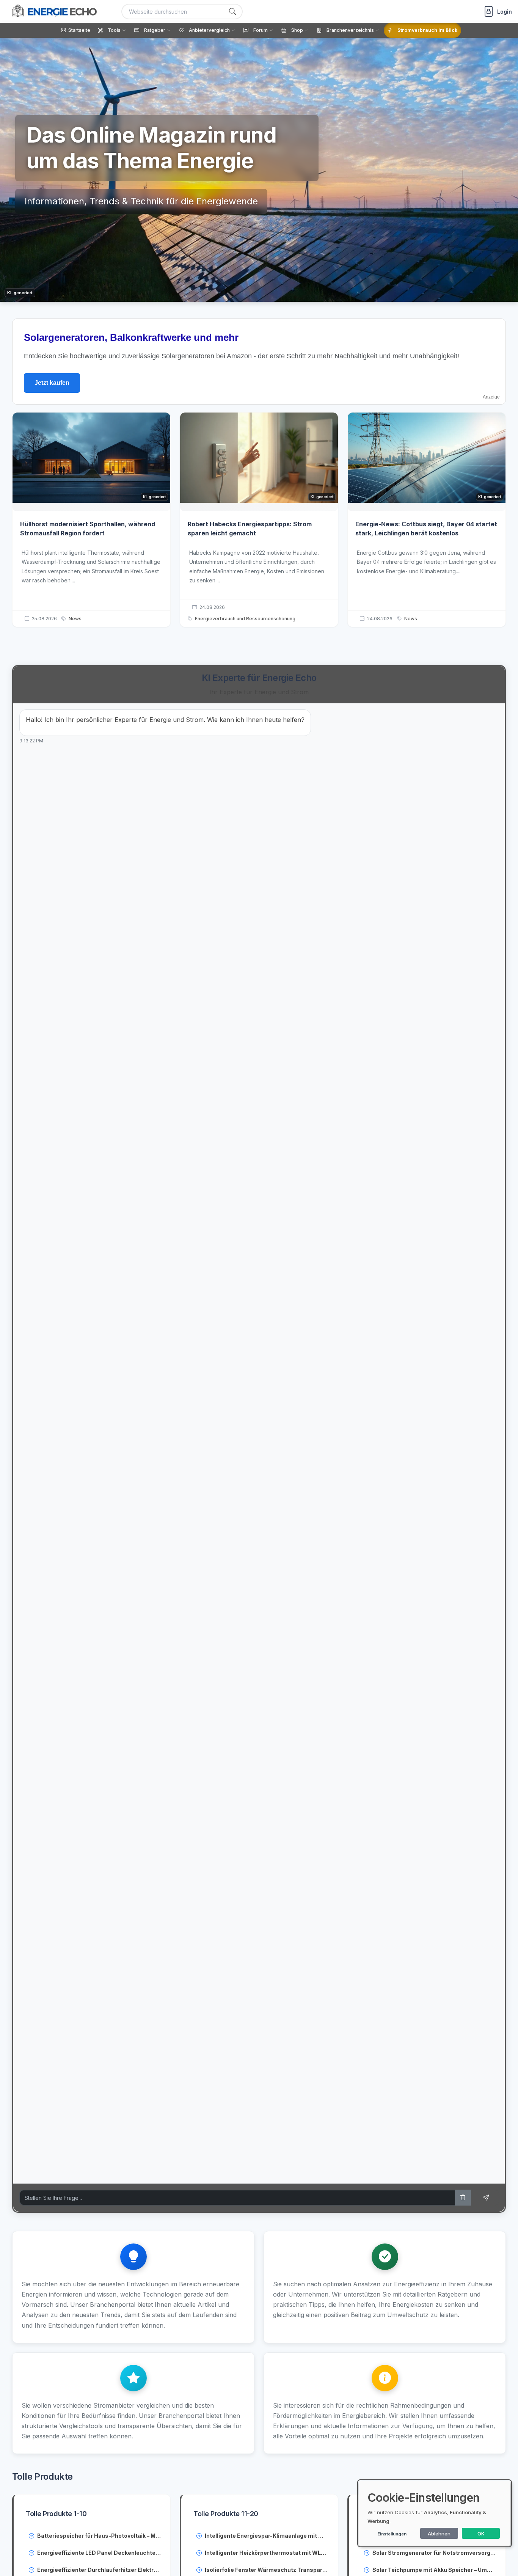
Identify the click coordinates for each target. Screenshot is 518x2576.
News (75, 619)
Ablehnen (439, 2534)
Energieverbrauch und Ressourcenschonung (245, 619)
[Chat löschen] (463, 2198)
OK (481, 2534)
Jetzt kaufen (52, 383)
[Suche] (232, 12)
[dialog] (435, 2513)
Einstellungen (392, 2534)
